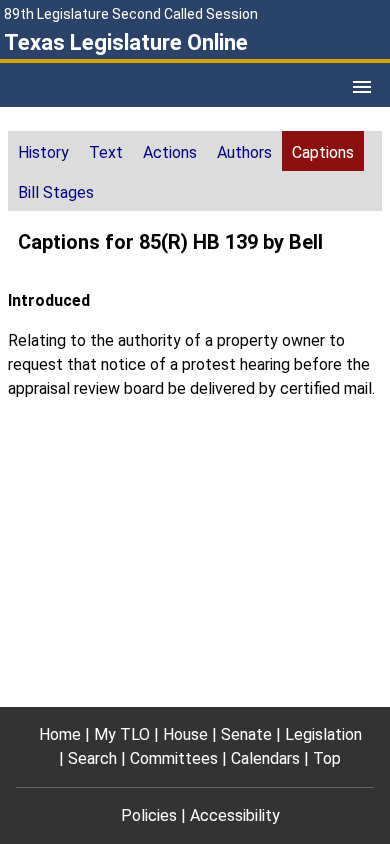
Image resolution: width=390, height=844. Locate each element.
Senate (246, 734)
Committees (174, 758)
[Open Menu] (362, 87)
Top (327, 758)
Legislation (323, 734)
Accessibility (235, 815)
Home (60, 734)
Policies (149, 815)
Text (106, 152)
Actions (170, 152)
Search (92, 758)
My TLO (122, 734)
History (43, 152)
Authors (244, 152)
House (185, 734)
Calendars (265, 758)
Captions (323, 152)
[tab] (43, 151)
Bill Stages (56, 192)
